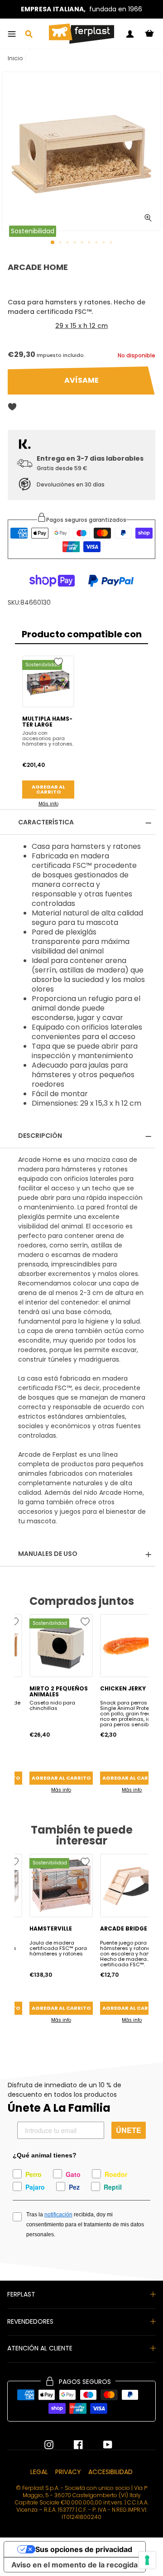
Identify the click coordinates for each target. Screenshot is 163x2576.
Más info (48, 804)
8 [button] (105, 243)
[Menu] (12, 34)
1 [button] (53, 243)
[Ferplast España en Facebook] (72, 2445)
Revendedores (30, 2321)
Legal (39, 2472)
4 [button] (76, 243)
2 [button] (61, 243)
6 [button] (90, 243)
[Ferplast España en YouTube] (101, 2445)
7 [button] (97, 243)
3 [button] (68, 243)
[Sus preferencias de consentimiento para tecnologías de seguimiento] (147, 2560)
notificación (58, 2215)
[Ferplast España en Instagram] (49, 2445)
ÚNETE (129, 2130)
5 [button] (83, 243)
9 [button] (112, 243)
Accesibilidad (110, 2472)
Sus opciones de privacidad (84, 2549)
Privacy (68, 2472)
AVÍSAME (81, 380)
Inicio (15, 58)
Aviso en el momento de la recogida (74, 2565)
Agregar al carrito (48, 789)
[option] (81, 9)
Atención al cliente (40, 2348)
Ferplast (21, 2294)
